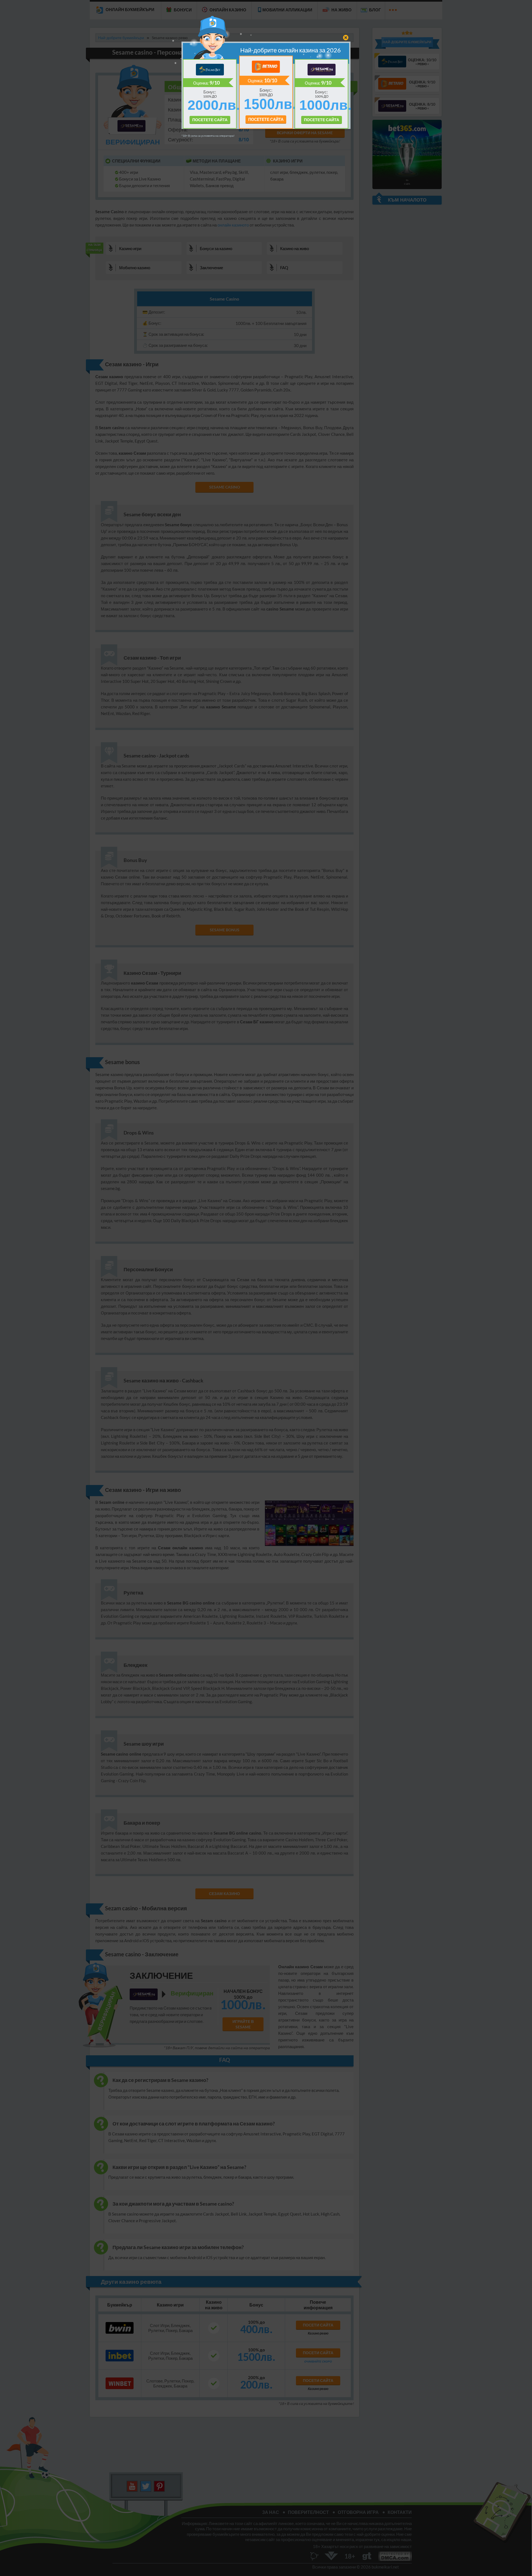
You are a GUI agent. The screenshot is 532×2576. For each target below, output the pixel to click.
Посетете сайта (266, 119)
